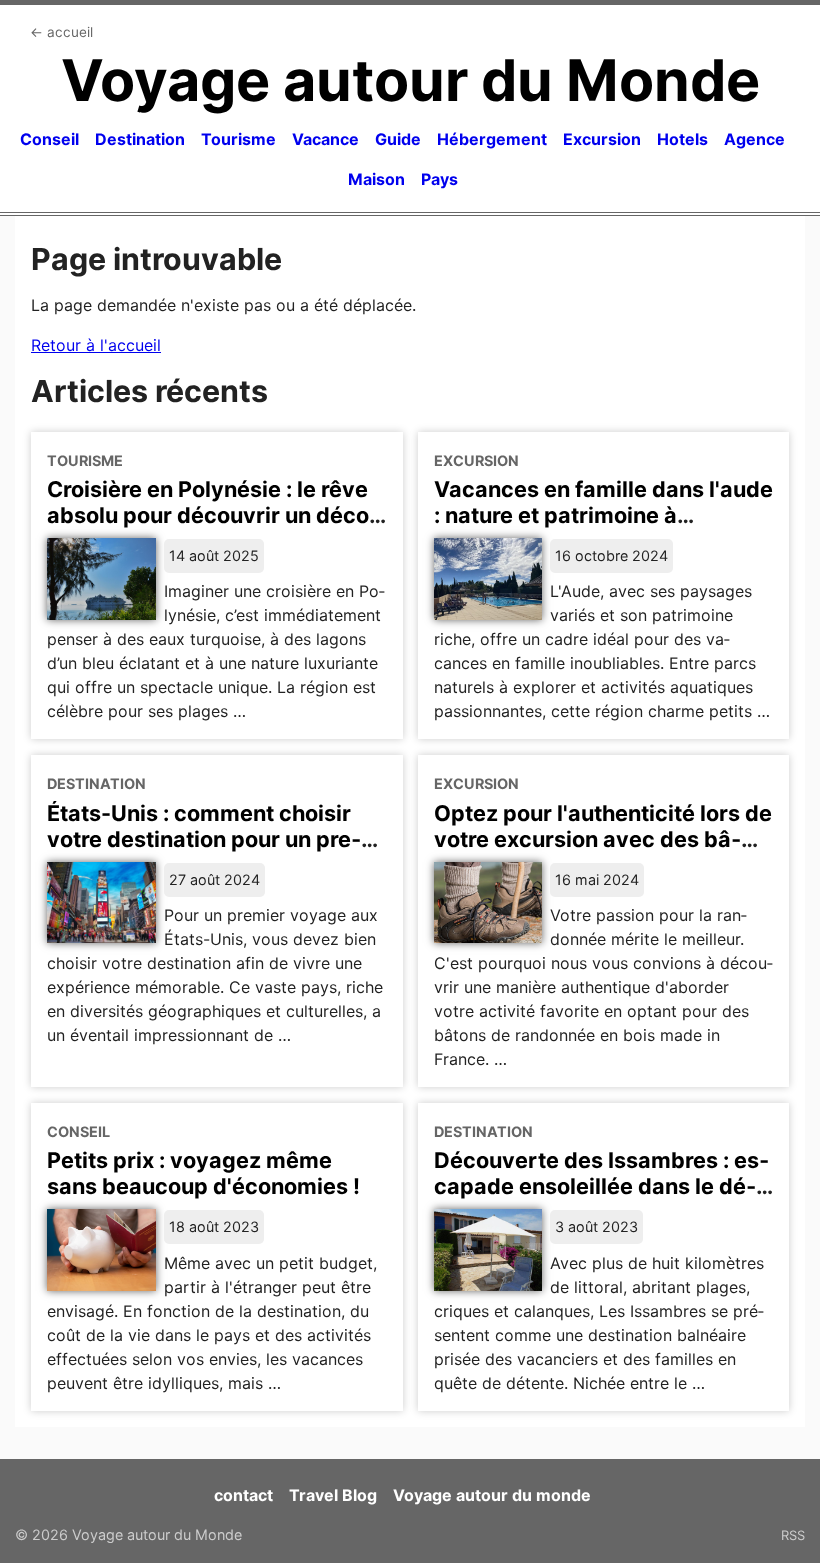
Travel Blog (333, 1495)
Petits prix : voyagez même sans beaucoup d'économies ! (203, 1173)
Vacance (325, 139)
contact (243, 1495)
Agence (754, 139)
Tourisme (238, 139)
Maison (376, 179)
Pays (439, 179)
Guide (398, 139)
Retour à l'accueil (96, 345)
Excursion (602, 139)
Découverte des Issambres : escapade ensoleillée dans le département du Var (601, 1186)
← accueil (61, 32)
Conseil (49, 139)
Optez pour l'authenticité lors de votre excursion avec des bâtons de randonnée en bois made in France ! (603, 852)
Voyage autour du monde (492, 1495)
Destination (140, 139)
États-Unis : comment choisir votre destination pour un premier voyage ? (204, 839)
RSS (793, 1535)
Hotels (682, 139)
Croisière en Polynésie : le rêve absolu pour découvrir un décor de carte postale (212, 515)
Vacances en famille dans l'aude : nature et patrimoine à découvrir (603, 515)
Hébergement (492, 139)
